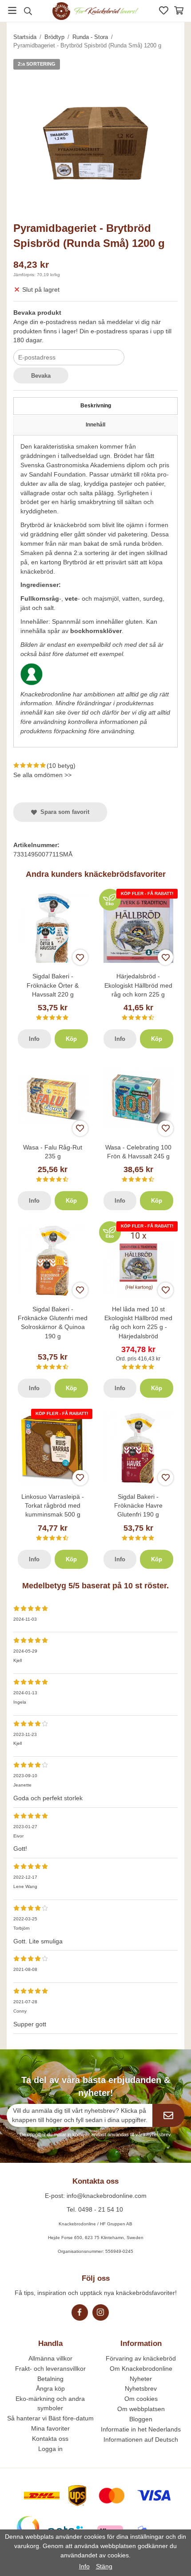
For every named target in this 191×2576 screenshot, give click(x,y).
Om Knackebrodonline (141, 2369)
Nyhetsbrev (141, 2388)
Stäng (104, 2566)
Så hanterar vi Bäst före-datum (50, 2418)
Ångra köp (50, 2388)
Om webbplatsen (141, 2409)
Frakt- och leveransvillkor (50, 2369)
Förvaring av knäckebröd (141, 2358)
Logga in (50, 2449)
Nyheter (141, 2379)
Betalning (50, 2379)
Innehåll (95, 425)
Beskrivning (96, 406)
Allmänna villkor (50, 2358)
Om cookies (141, 2399)
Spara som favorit (63, 812)
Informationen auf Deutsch (141, 2439)
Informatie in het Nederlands (141, 2429)
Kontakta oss (50, 2439)
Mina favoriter (50, 2428)
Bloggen (141, 2419)
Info (34, 1039)
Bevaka (41, 376)
